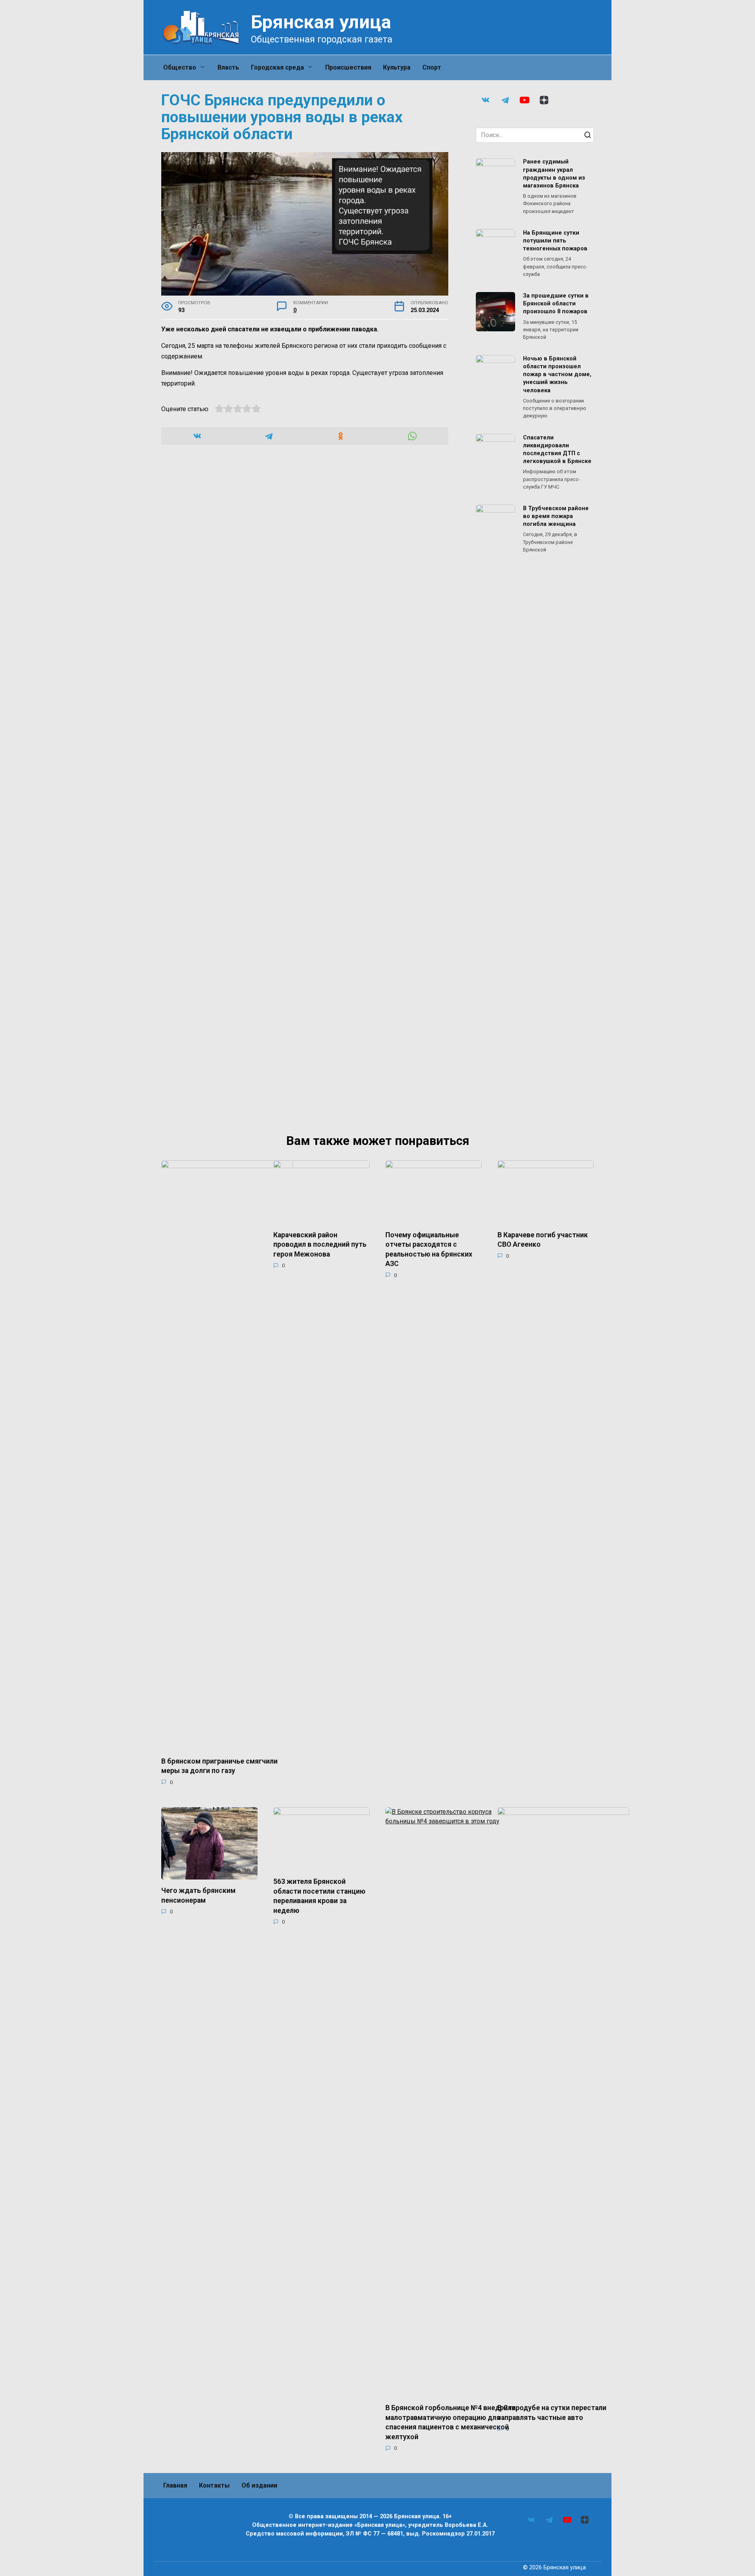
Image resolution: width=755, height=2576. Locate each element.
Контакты (214, 2485)
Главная (175, 2485)
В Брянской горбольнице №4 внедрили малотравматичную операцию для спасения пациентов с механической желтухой (450, 2422)
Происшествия (348, 67)
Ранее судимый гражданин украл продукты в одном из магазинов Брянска (554, 174)
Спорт (432, 67)
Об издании (259, 2485)
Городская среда (277, 67)
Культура (397, 67)
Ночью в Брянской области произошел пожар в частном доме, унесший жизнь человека (557, 375)
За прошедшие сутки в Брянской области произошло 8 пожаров (556, 304)
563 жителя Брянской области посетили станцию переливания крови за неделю (319, 1896)
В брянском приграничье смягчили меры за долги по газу (219, 1766)
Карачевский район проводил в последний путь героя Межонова (320, 1244)
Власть (228, 67)
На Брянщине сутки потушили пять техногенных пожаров (555, 241)
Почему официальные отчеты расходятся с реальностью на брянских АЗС (429, 1249)
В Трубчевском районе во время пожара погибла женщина (556, 516)
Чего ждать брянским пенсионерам (198, 1895)
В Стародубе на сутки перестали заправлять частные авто (552, 2413)
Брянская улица (321, 22)
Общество (180, 67)
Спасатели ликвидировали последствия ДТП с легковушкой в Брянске (557, 449)
